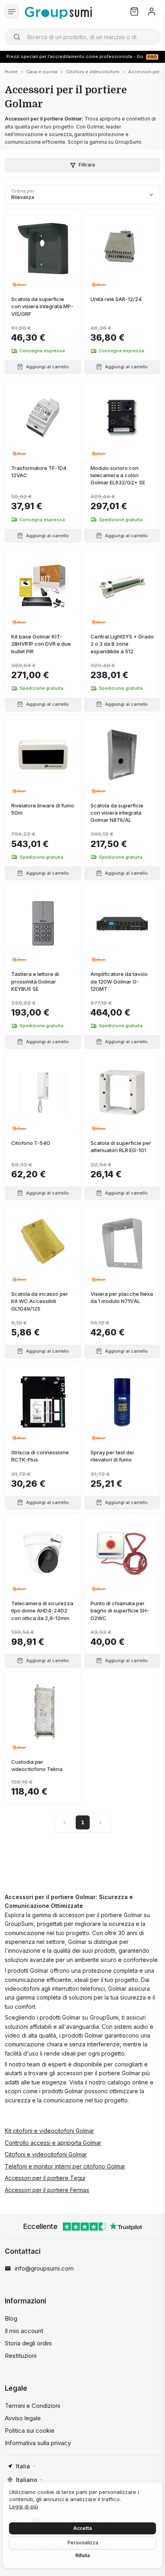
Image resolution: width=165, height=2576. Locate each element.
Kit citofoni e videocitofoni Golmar (49, 2131)
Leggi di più (24, 2506)
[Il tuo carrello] (134, 11)
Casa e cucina (42, 72)
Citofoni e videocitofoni (93, 72)
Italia (23, 2466)
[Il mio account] (152, 11)
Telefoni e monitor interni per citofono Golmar (65, 2166)
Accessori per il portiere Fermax (47, 2190)
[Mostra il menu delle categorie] (12, 11)
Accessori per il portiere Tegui (45, 2178)
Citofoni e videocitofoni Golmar (46, 2154)
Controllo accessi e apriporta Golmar (53, 2143)
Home (11, 72)
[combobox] (82, 37)
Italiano (27, 2480)
